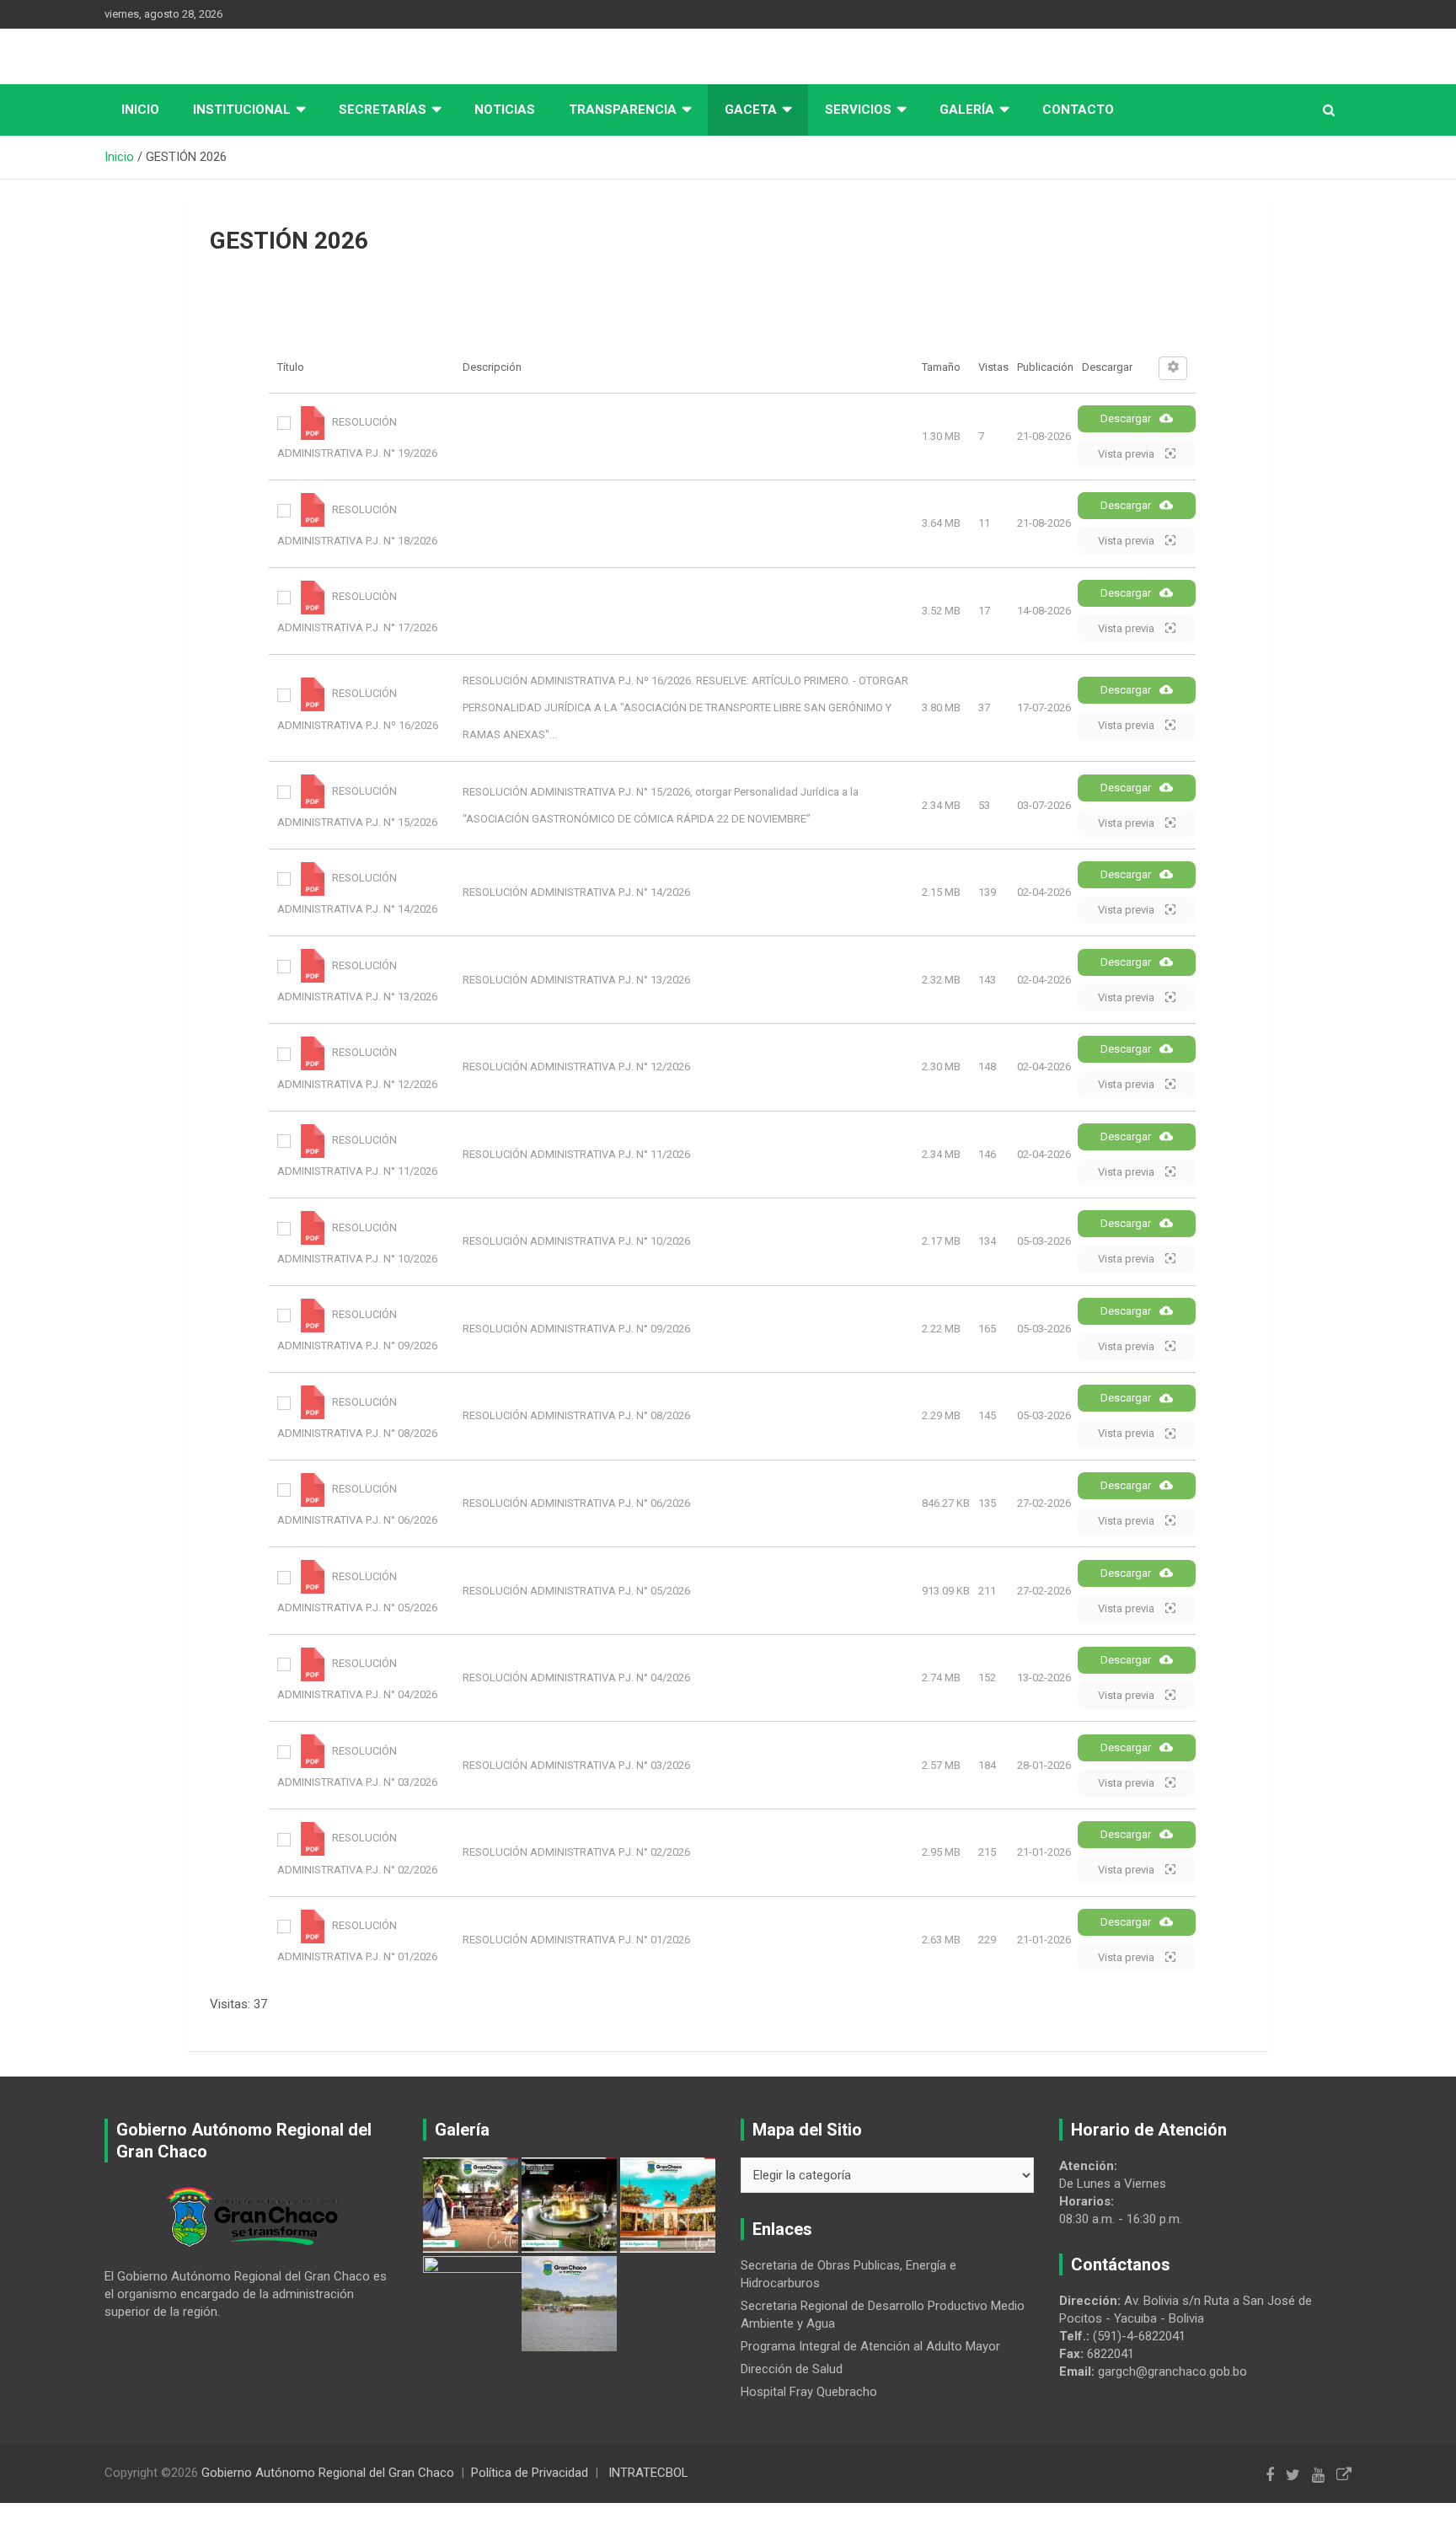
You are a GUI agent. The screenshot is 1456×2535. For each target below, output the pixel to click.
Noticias (505, 110)
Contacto (1078, 110)
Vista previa (1127, 454)
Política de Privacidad (530, 2473)
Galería (967, 110)
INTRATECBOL (648, 2473)
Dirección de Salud (792, 2369)
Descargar (1126, 418)
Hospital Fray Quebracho (809, 2392)
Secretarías (383, 110)
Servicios (858, 110)
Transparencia (623, 110)
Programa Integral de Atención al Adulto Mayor (870, 2346)
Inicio (140, 110)
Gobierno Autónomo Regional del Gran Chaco (328, 2473)
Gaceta (751, 110)
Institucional (242, 110)
